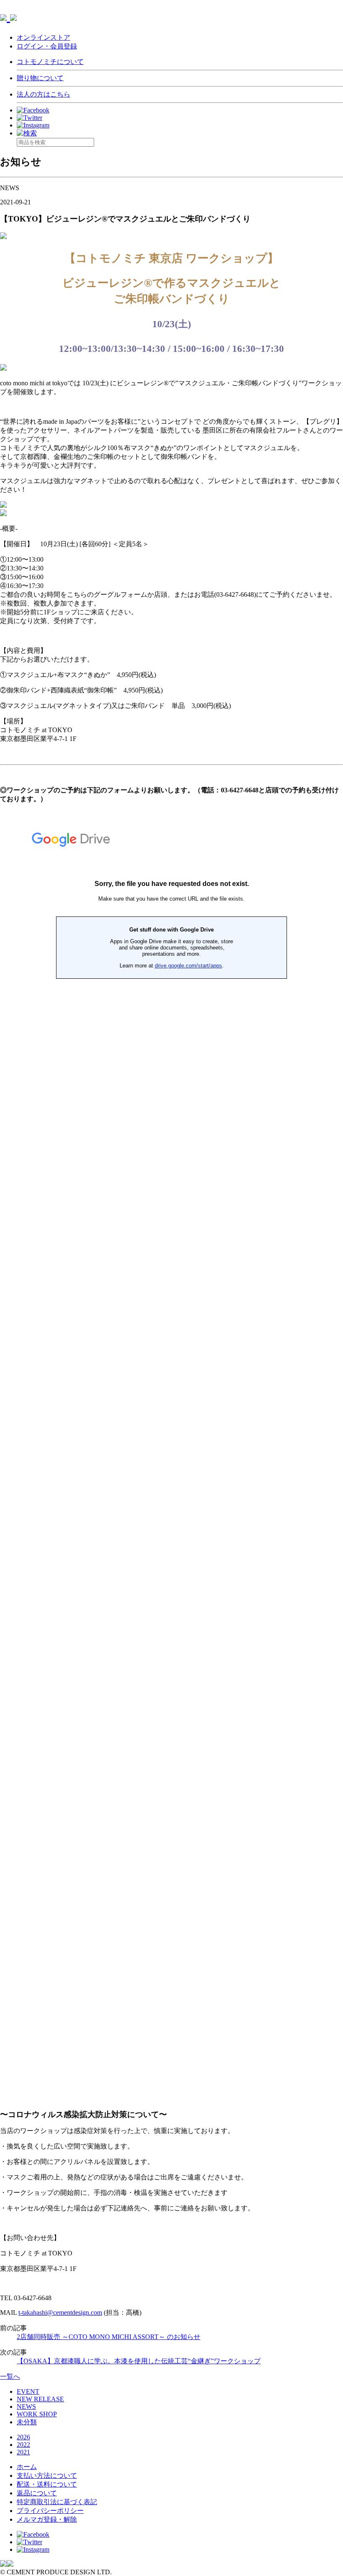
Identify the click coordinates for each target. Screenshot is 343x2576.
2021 (23, 2452)
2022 (23, 2445)
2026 (23, 2437)
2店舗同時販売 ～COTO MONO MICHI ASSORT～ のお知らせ (109, 2337)
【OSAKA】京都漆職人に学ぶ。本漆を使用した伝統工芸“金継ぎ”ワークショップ (139, 2361)
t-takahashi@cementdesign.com (60, 2313)
